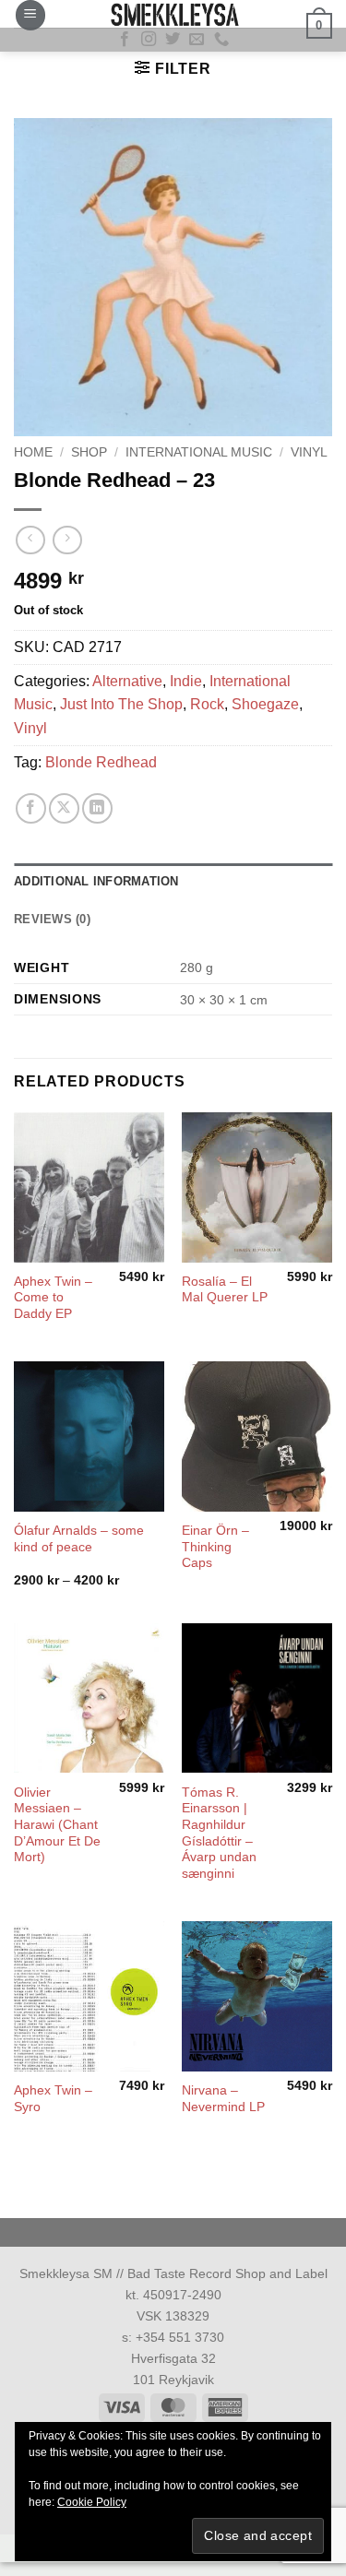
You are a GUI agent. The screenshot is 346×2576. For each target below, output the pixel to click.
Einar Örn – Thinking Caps (215, 1547)
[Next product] (30, 540)
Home (33, 452)
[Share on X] (64, 808)
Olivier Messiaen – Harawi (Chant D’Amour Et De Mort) (57, 1825)
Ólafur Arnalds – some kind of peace (79, 1539)
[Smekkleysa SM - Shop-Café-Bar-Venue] (173, 14)
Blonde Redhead (101, 762)
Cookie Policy (92, 2502)
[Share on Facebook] (31, 808)
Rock (207, 704)
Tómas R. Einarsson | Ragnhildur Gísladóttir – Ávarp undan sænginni (219, 1833)
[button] (30, 15)
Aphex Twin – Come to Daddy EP (53, 1298)
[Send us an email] (197, 40)
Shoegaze (265, 704)
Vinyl (309, 452)
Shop (89, 452)
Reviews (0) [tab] (52, 919)
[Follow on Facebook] (125, 40)
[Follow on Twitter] (173, 40)
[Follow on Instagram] (149, 40)
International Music (199, 452)
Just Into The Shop (121, 704)
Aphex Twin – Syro (53, 2099)
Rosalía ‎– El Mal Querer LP (225, 1290)
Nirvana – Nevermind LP (223, 2099)
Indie (186, 681)
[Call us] (221, 40)
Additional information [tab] (96, 881)
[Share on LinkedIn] (97, 808)
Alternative (127, 681)
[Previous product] (67, 540)
